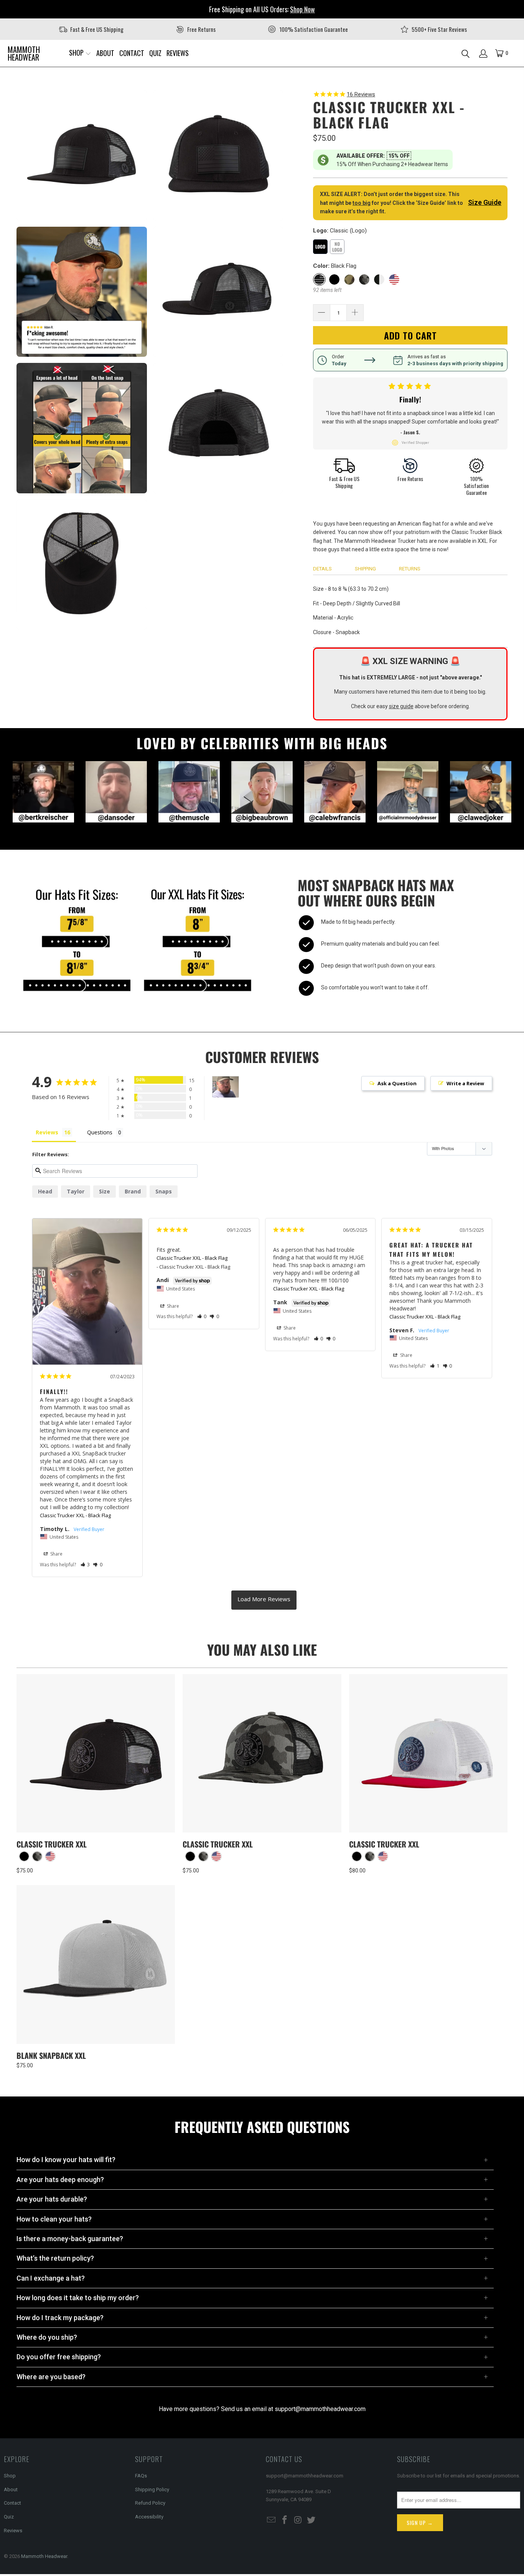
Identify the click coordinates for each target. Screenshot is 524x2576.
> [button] (264, 1600)
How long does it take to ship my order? (78, 2298)
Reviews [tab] (47, 1132)
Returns (410, 569)
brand (133, 1191)
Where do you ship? (47, 2337)
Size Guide (485, 202)
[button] (80, 53)
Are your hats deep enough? (60, 2180)
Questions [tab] (100, 1132)
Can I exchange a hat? (51, 2278)
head (45, 1191)
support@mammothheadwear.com (320, 2409)
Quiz (9, 2517)
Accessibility (149, 2517)
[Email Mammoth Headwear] (272, 2520)
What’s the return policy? (55, 2258)
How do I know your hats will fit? (66, 2160)
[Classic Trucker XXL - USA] (50, 1856)
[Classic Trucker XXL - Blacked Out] (24, 1856)
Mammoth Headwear (44, 2556)
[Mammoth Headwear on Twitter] (311, 2520)
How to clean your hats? (54, 2219)
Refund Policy (150, 2503)
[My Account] (483, 54)
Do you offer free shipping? (59, 2357)
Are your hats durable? (52, 2199)
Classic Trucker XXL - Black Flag (75, 1515)
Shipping (365, 569)
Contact (12, 2503)
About (11, 2489)
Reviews (13, 2531)
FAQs (141, 2476)
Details (322, 569)
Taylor (76, 1191)
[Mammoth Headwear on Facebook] (285, 2520)
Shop (10, 2476)
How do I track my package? (60, 2318)
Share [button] (56, 1554)
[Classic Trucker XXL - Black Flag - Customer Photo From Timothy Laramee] (226, 1087)
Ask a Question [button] (397, 1083)
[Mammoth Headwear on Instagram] (298, 2520)
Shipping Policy (152, 2489)
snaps (164, 1191)
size (105, 1191)
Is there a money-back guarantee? (70, 2239)
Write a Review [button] (465, 1083)
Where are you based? (51, 2377)
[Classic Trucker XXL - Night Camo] (37, 1856)
